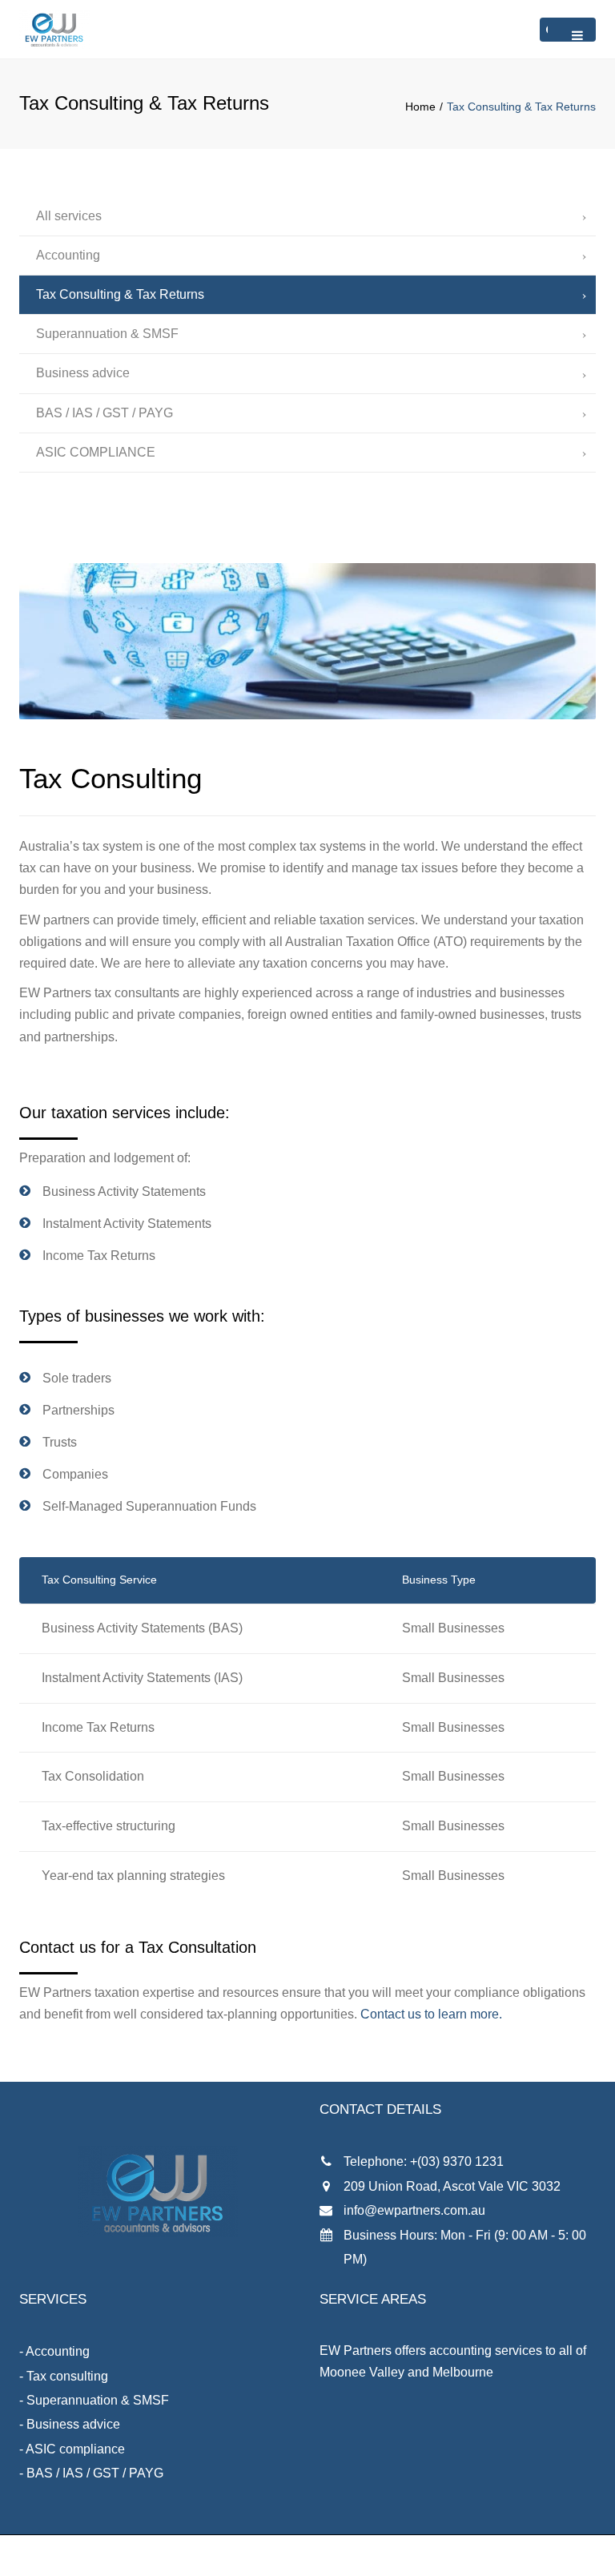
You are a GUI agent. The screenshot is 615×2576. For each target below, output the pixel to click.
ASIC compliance (75, 2449)
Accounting (68, 255)
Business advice (83, 373)
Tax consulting (67, 2376)
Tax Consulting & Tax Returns (120, 294)
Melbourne (463, 2372)
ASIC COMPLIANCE (96, 452)
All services (69, 216)
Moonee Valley (362, 2372)
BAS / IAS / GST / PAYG (105, 413)
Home (420, 107)
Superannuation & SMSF (107, 334)
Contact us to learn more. (431, 2014)
